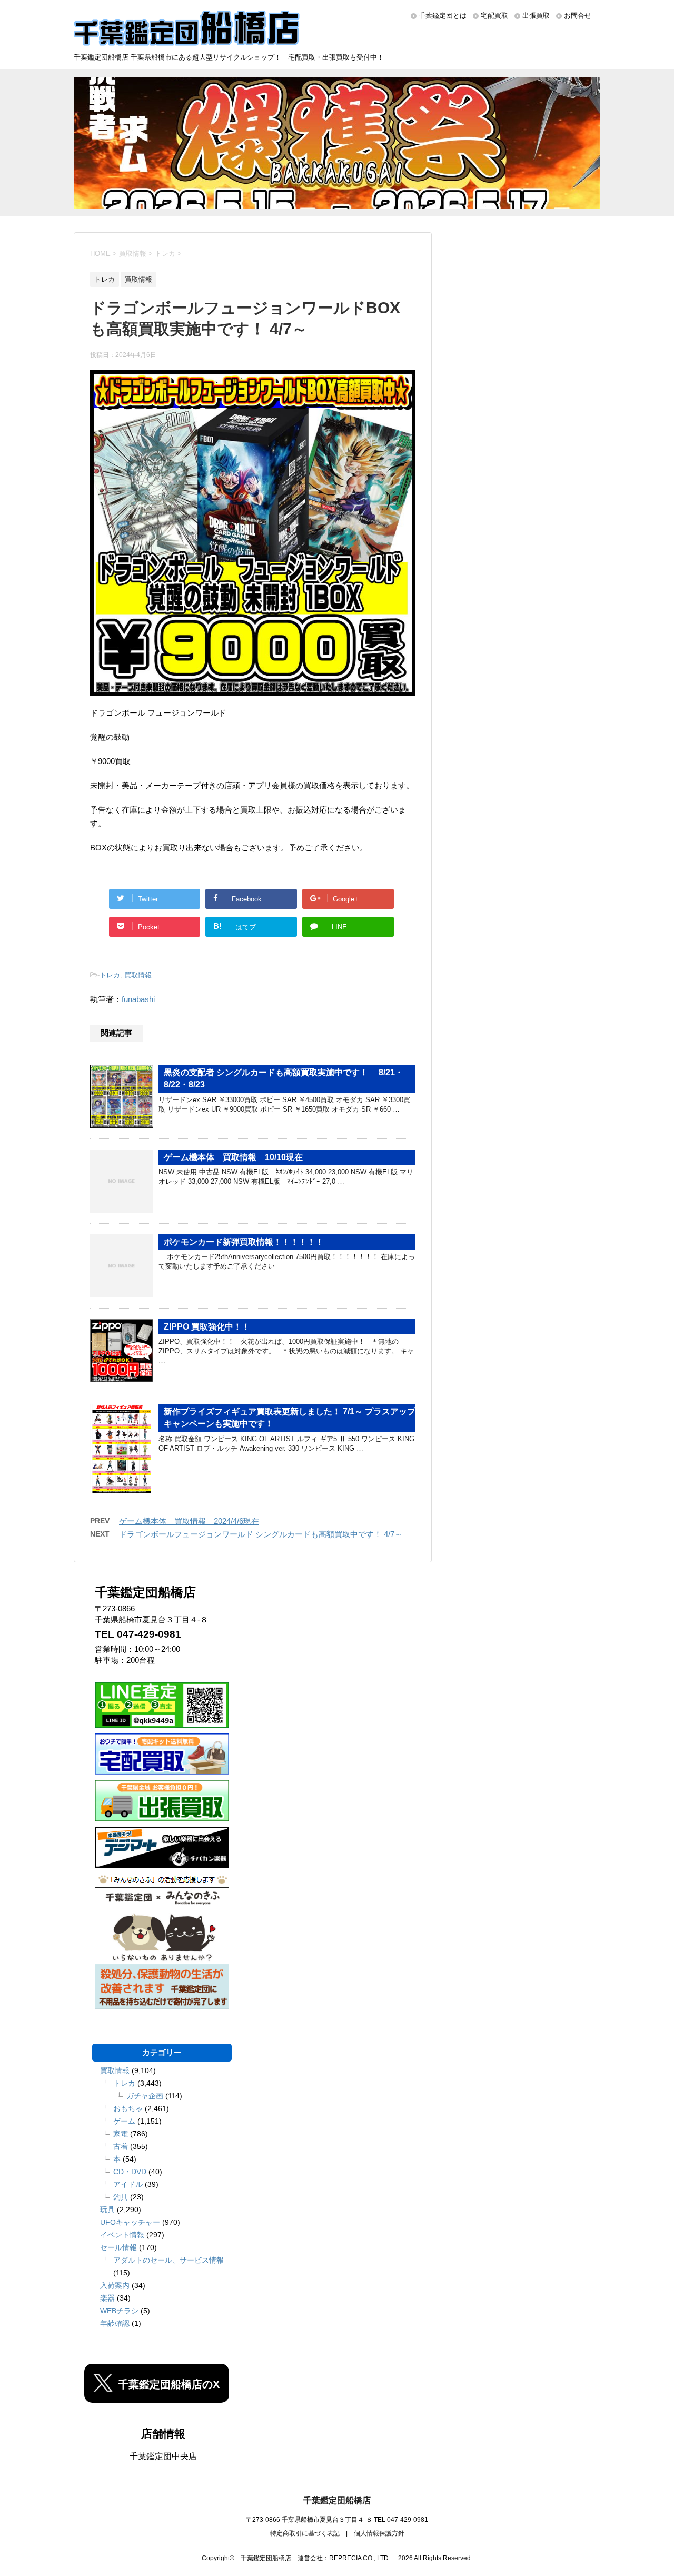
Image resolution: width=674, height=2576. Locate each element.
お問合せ (578, 16)
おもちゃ (128, 2108)
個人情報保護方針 (379, 2533)
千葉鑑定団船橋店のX (169, 2384)
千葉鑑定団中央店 (163, 2456)
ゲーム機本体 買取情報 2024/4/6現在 (189, 1521)
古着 (121, 2146)
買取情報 (138, 975)
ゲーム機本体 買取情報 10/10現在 (233, 1157)
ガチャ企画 (145, 2096)
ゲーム (124, 2121)
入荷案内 (115, 2285)
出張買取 (536, 16)
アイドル (128, 2184)
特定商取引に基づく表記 (305, 2533)
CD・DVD (130, 2172)
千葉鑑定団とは (443, 16)
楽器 (107, 2298)
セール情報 (118, 2247)
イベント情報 (122, 2235)
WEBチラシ (119, 2311)
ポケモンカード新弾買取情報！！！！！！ (244, 1242)
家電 (121, 2134)
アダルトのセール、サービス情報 (168, 2260)
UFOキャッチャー (130, 2222)
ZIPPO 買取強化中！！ (207, 1327)
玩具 (107, 2210)
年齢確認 (115, 2323)
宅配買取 (494, 16)
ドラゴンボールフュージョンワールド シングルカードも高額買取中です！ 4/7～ (261, 1534)
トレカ (110, 975)
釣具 (121, 2197)
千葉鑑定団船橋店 (337, 2500)
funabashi (138, 999)
